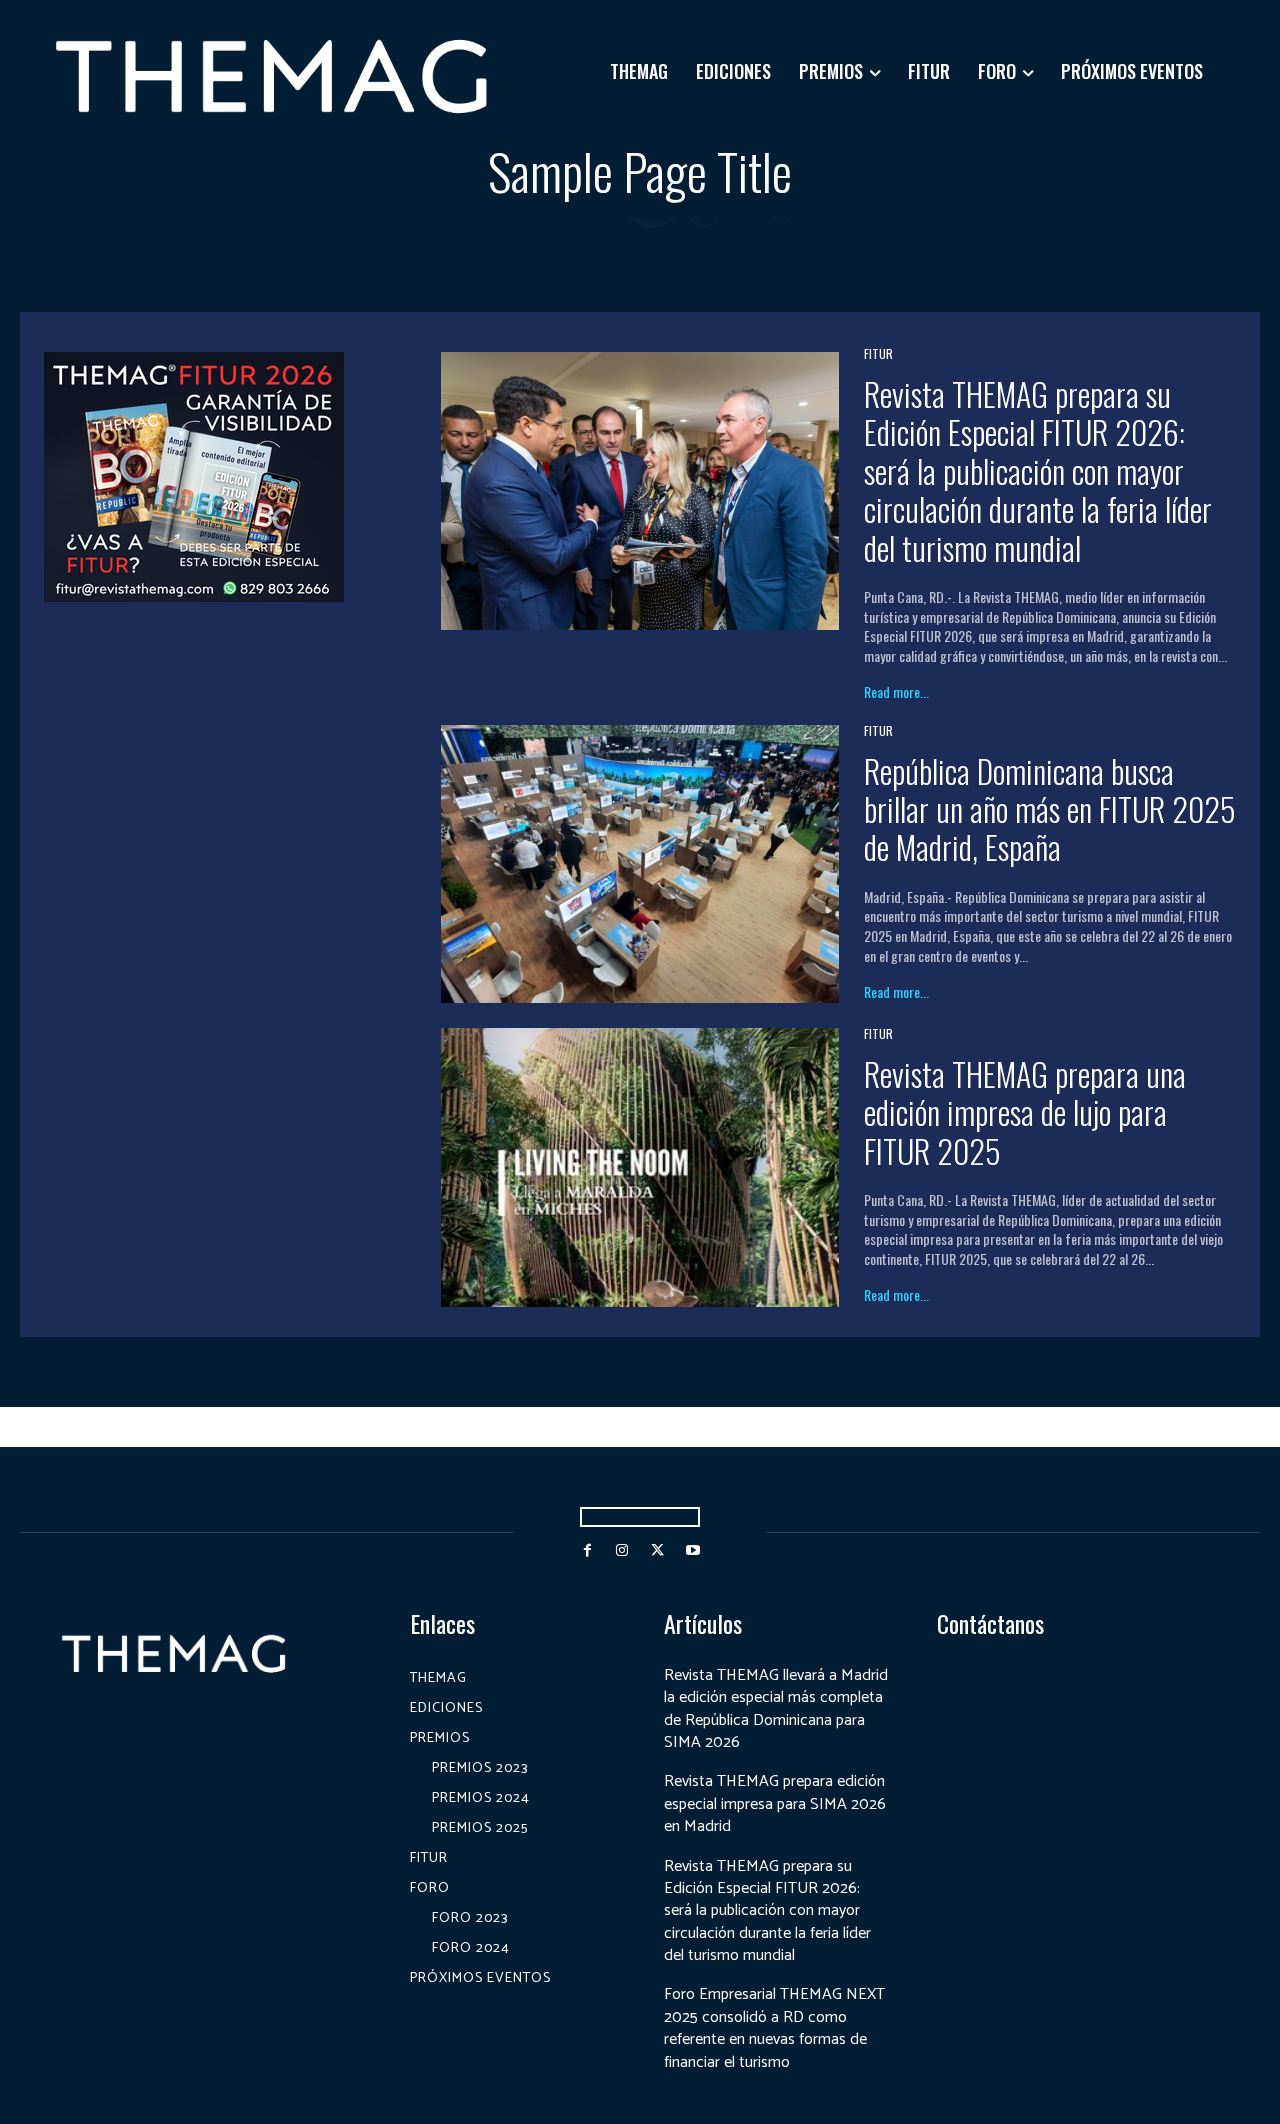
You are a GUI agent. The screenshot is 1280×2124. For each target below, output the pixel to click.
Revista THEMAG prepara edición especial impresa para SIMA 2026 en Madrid (775, 1804)
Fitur (878, 354)
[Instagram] (622, 1550)
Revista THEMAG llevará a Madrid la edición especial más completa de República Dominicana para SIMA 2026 (776, 1709)
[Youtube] (692, 1550)
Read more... (896, 692)
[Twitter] (657, 1550)
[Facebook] (587, 1550)
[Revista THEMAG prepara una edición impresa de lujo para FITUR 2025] (639, 1167)
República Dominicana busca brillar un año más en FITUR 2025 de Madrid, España (1050, 809)
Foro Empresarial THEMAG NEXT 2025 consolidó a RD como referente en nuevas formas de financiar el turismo (774, 2028)
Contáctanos (990, 1623)
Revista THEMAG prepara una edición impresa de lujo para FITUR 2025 (1025, 1112)
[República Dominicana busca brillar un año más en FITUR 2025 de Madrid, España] (639, 864)
